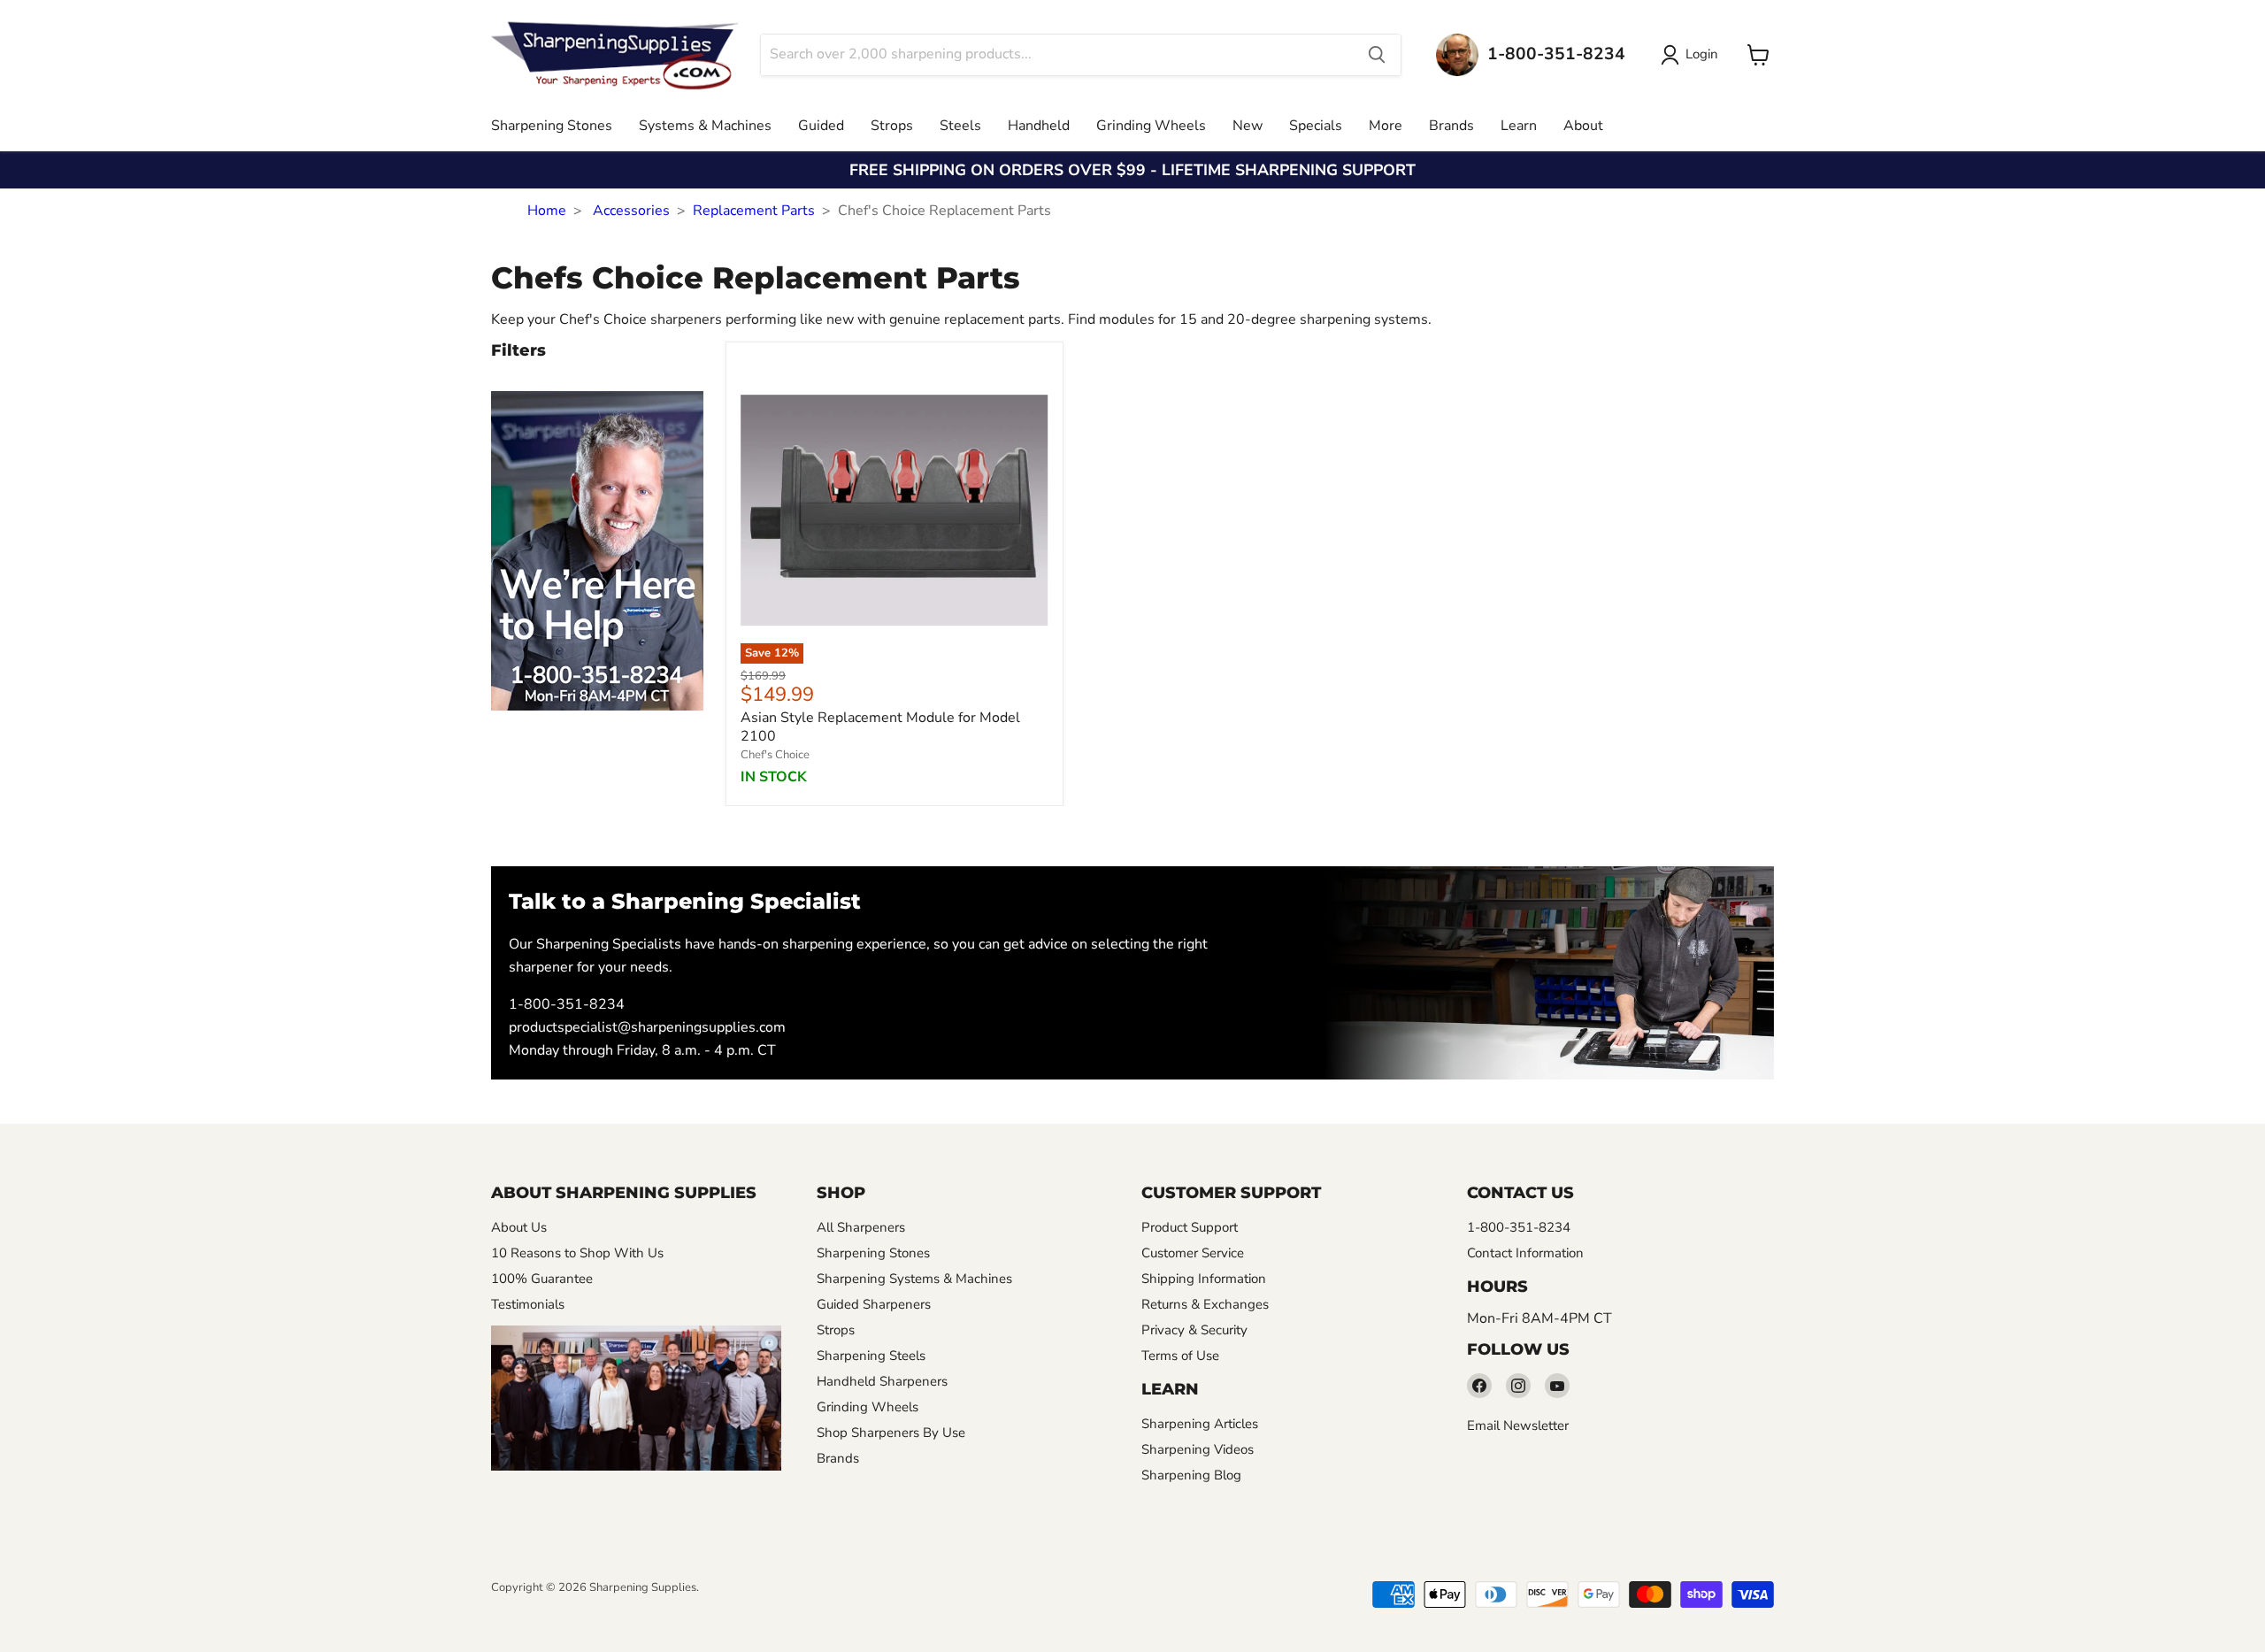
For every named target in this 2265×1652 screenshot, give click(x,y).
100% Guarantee (542, 1279)
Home (547, 211)
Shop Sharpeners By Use (891, 1433)
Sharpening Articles (1200, 1424)
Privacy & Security (1194, 1330)
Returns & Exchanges (1205, 1304)
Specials (1316, 126)
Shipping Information (1204, 1279)
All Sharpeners (861, 1227)
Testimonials (528, 1304)
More (1386, 126)
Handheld (1039, 126)
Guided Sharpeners (874, 1304)
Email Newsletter (1518, 1425)
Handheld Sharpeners (882, 1381)
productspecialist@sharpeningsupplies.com (647, 1027)
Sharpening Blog (1191, 1475)
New (1248, 126)
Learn (1519, 126)
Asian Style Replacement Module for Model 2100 (880, 727)
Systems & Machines (705, 126)
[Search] (1377, 55)
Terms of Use (1180, 1356)
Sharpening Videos (1198, 1449)
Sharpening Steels (871, 1356)
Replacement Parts (754, 211)
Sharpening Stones (552, 126)
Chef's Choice (775, 755)
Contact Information (1525, 1253)
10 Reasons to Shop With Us (577, 1253)
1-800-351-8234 (567, 1004)
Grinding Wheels (1151, 126)
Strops (892, 126)
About (1583, 126)
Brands (1451, 126)
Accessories (631, 211)
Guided (821, 126)
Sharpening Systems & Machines (914, 1279)
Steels (960, 126)
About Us (519, 1227)
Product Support (1190, 1227)
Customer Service (1193, 1253)
